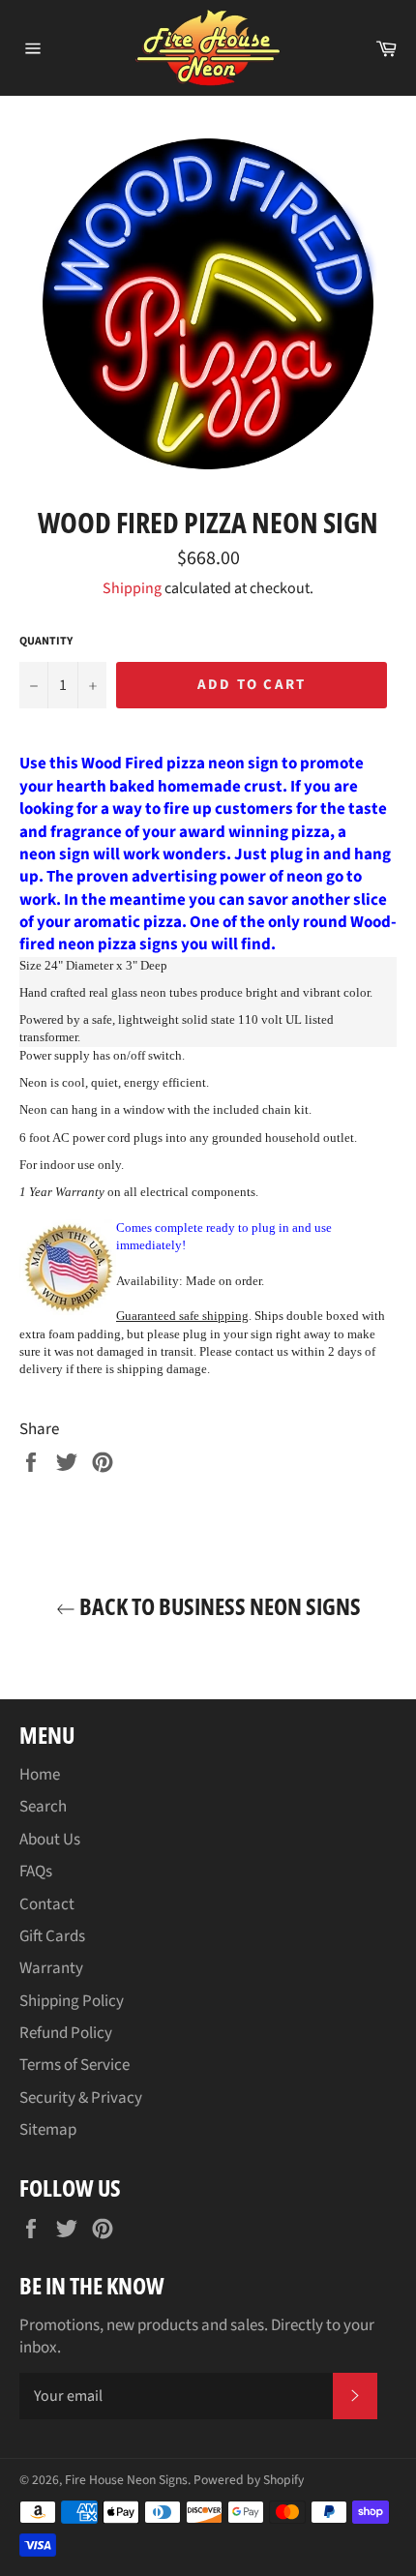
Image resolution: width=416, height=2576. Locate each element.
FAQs (36, 1872)
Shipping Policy (72, 2001)
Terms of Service (74, 2065)
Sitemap (48, 2130)
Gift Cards (52, 1936)
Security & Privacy (81, 2098)
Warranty (51, 1968)
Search (43, 1807)
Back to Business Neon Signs (218, 1606)
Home (40, 1775)
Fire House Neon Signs (126, 2480)
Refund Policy (66, 2033)
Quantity (46, 642)
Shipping (132, 588)
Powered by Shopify (249, 2480)
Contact (47, 1904)
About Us (50, 1840)
